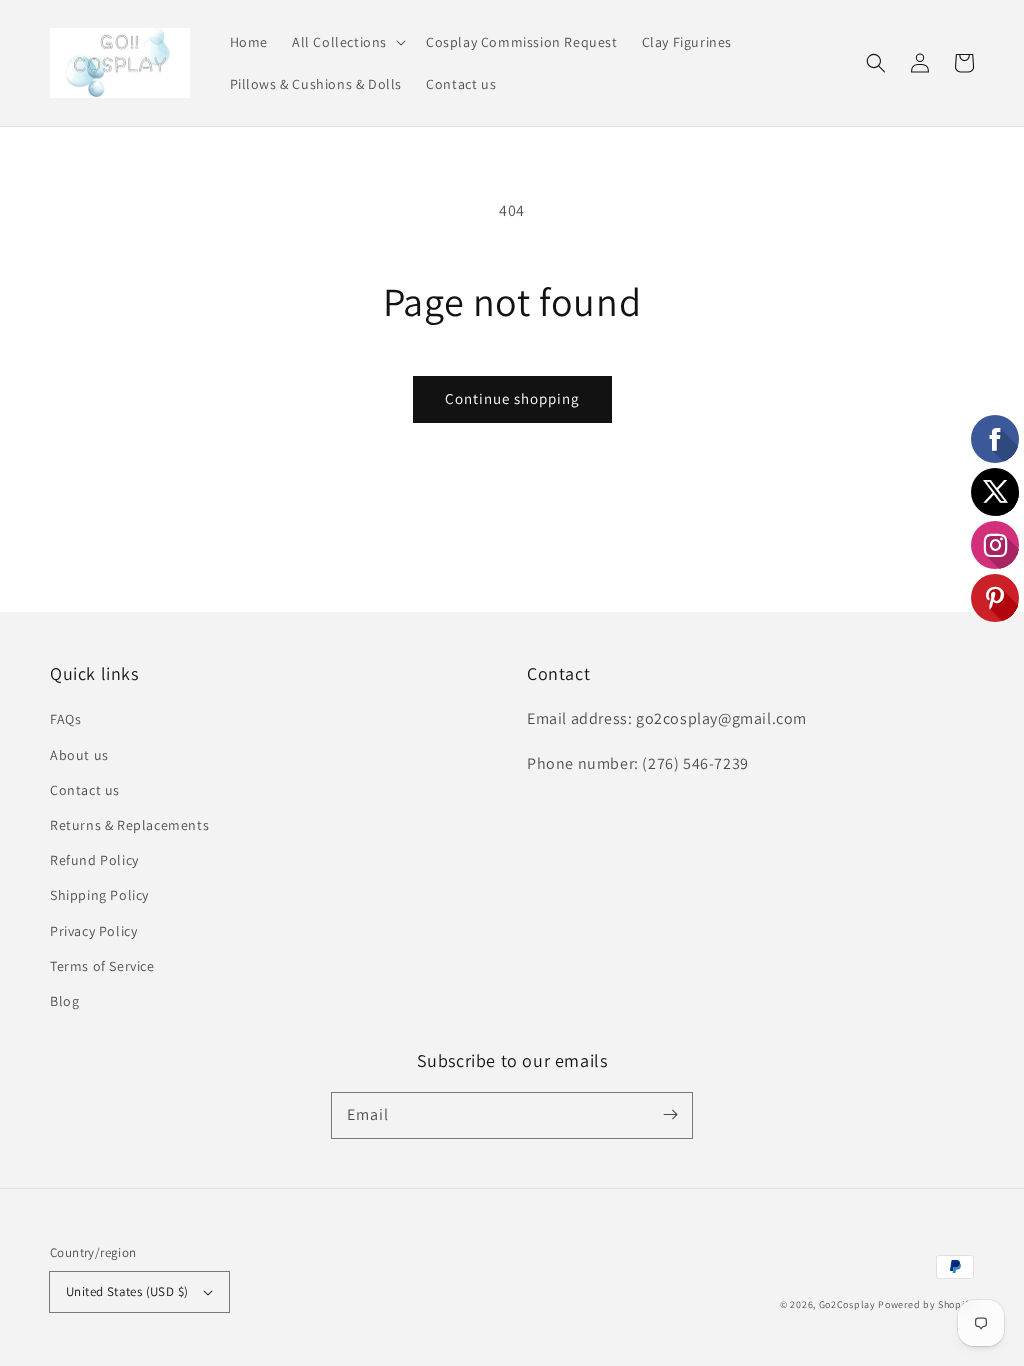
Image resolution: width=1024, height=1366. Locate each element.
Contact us (85, 790)
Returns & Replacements (129, 825)
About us (79, 755)
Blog (64, 1001)
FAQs (65, 719)
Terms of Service (102, 966)
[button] (347, 42)
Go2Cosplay (847, 1304)
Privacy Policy (93, 931)
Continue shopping (512, 398)
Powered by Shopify (926, 1304)
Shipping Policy (99, 895)
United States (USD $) (127, 1291)
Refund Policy (94, 860)
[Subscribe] (670, 1115)
